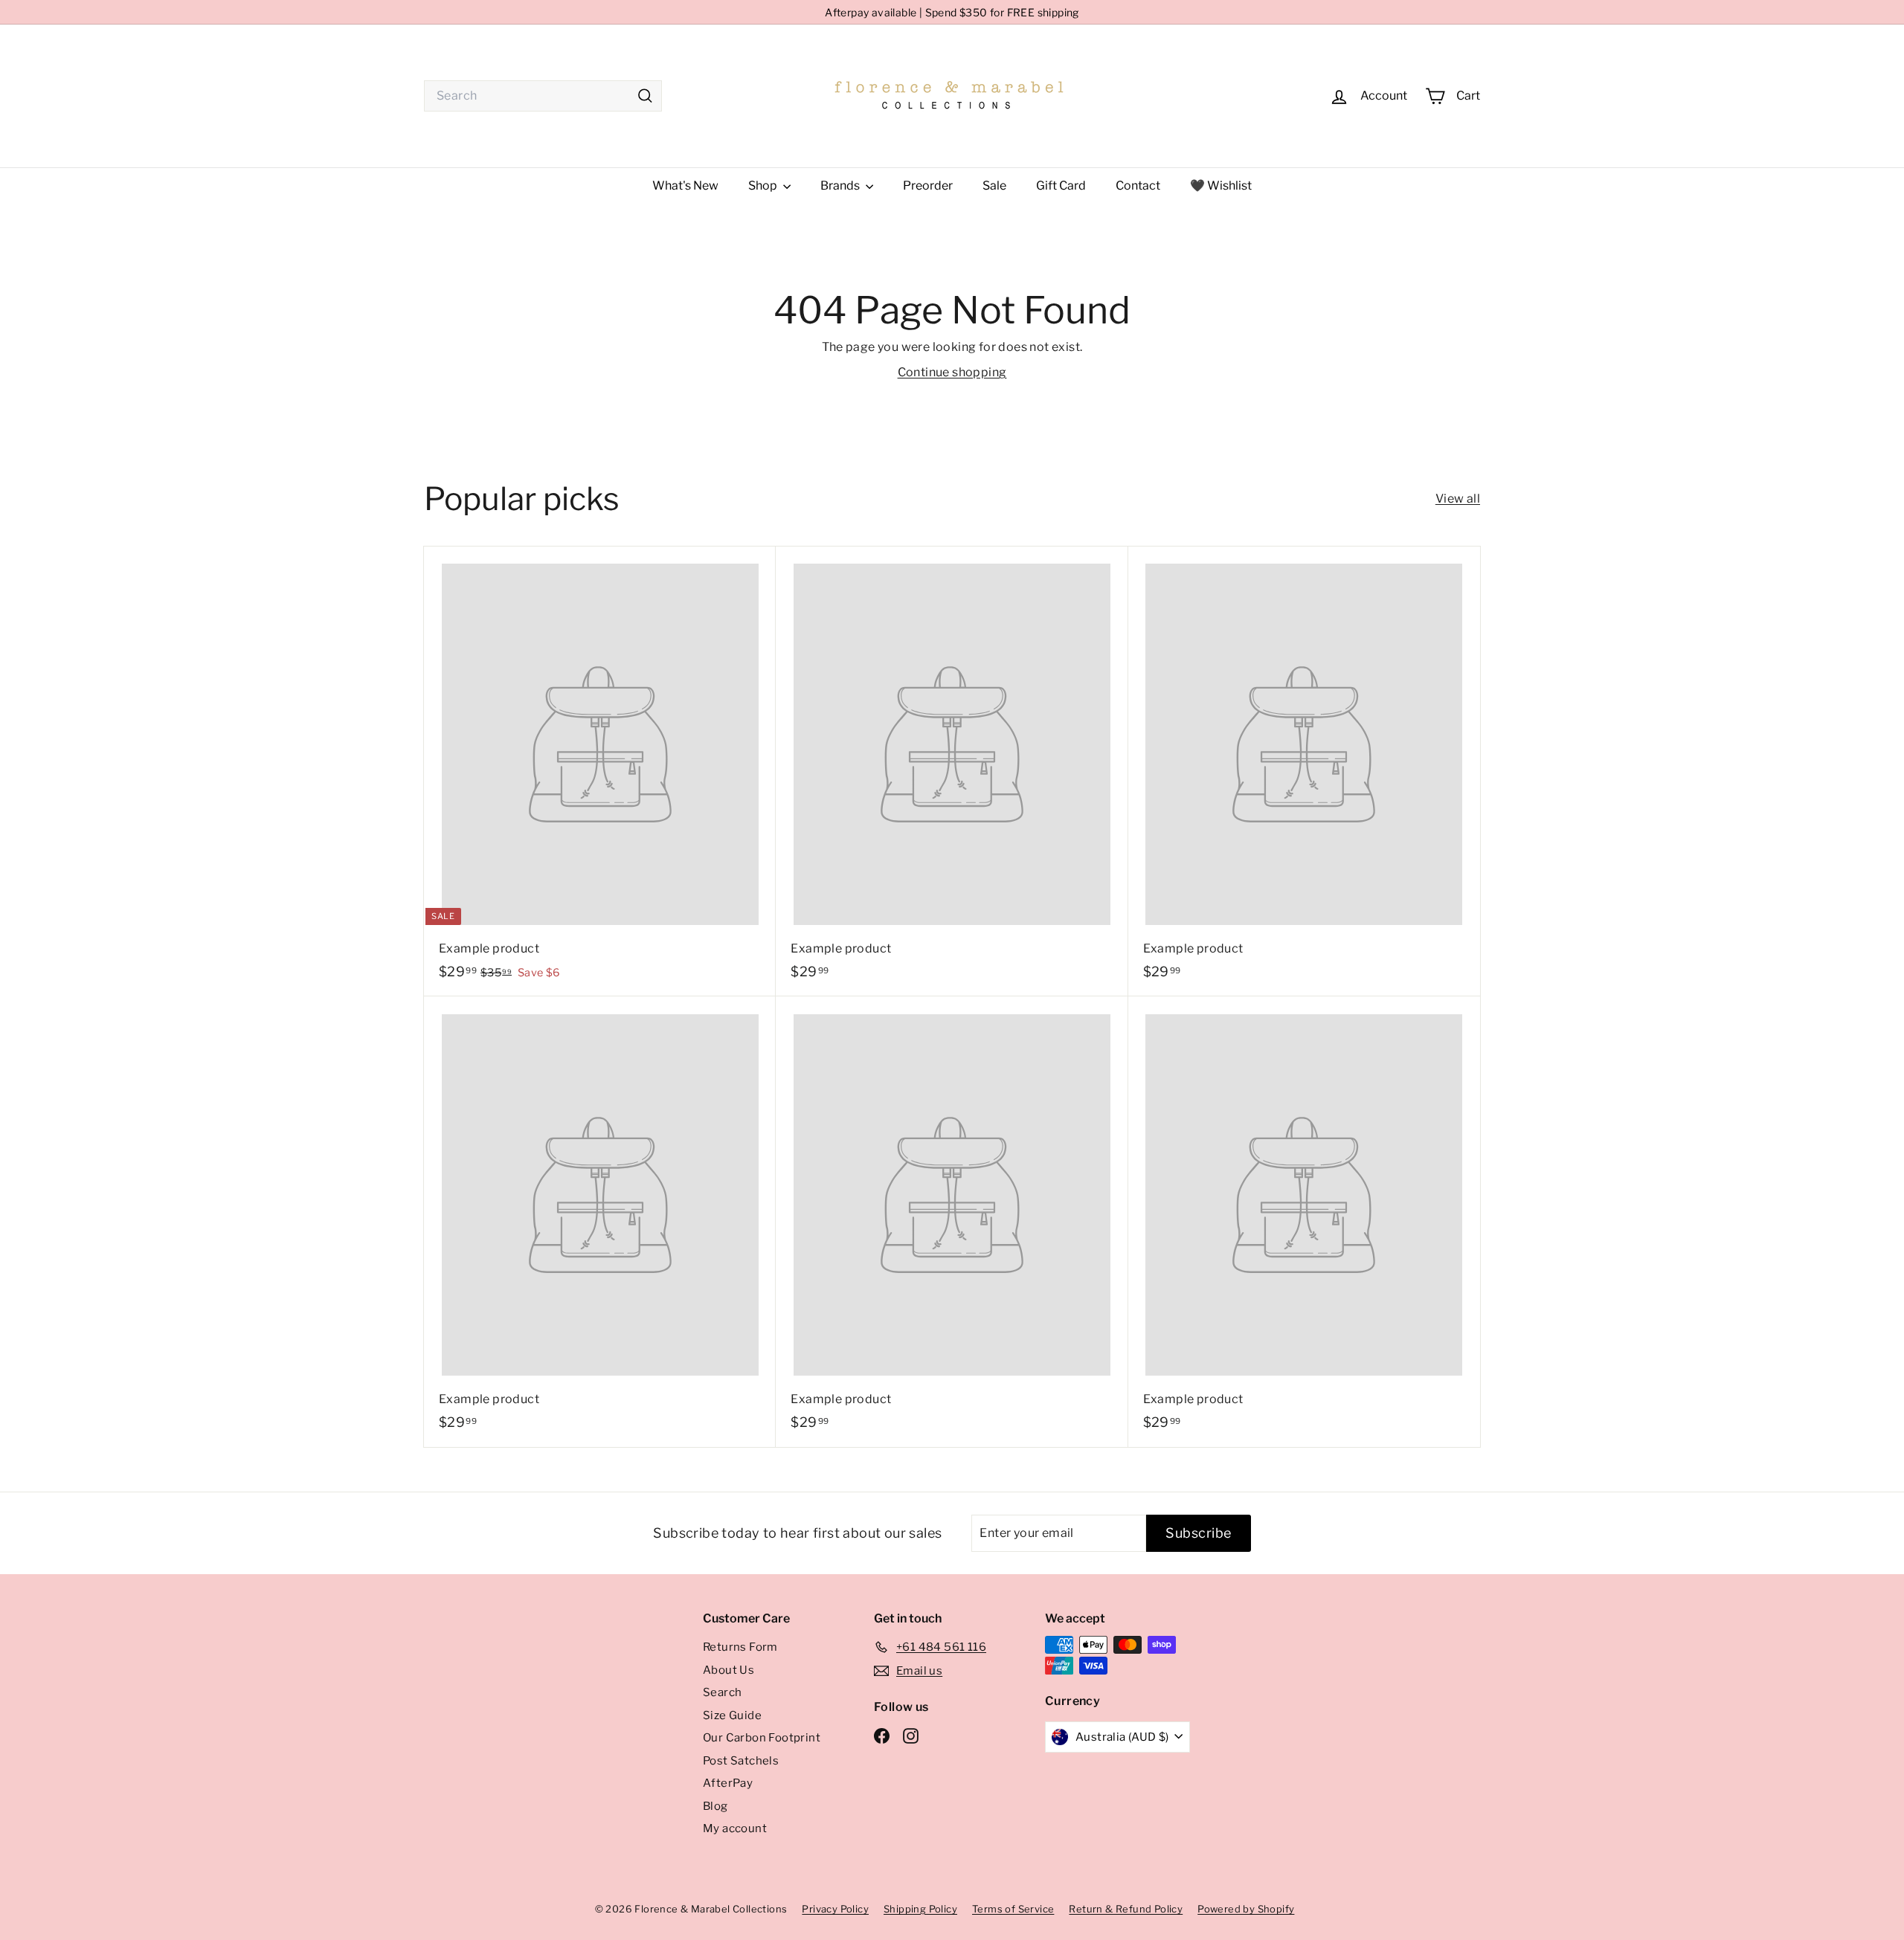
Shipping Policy (920, 1909)
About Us (729, 1670)
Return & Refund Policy (1126, 1909)
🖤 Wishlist (1221, 186)
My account (735, 1828)
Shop (764, 186)
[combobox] (543, 96)
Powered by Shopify (1246, 1909)
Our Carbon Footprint (762, 1738)
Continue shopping (952, 372)
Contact (1138, 186)
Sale (994, 186)
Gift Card (1061, 186)
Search (722, 1692)
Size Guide (732, 1715)
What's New (685, 186)
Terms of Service (1013, 1909)
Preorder (928, 186)
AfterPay (728, 1783)
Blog (715, 1806)
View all (1458, 499)
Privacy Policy (835, 1909)
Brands (841, 186)
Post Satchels (741, 1761)
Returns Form (740, 1647)
